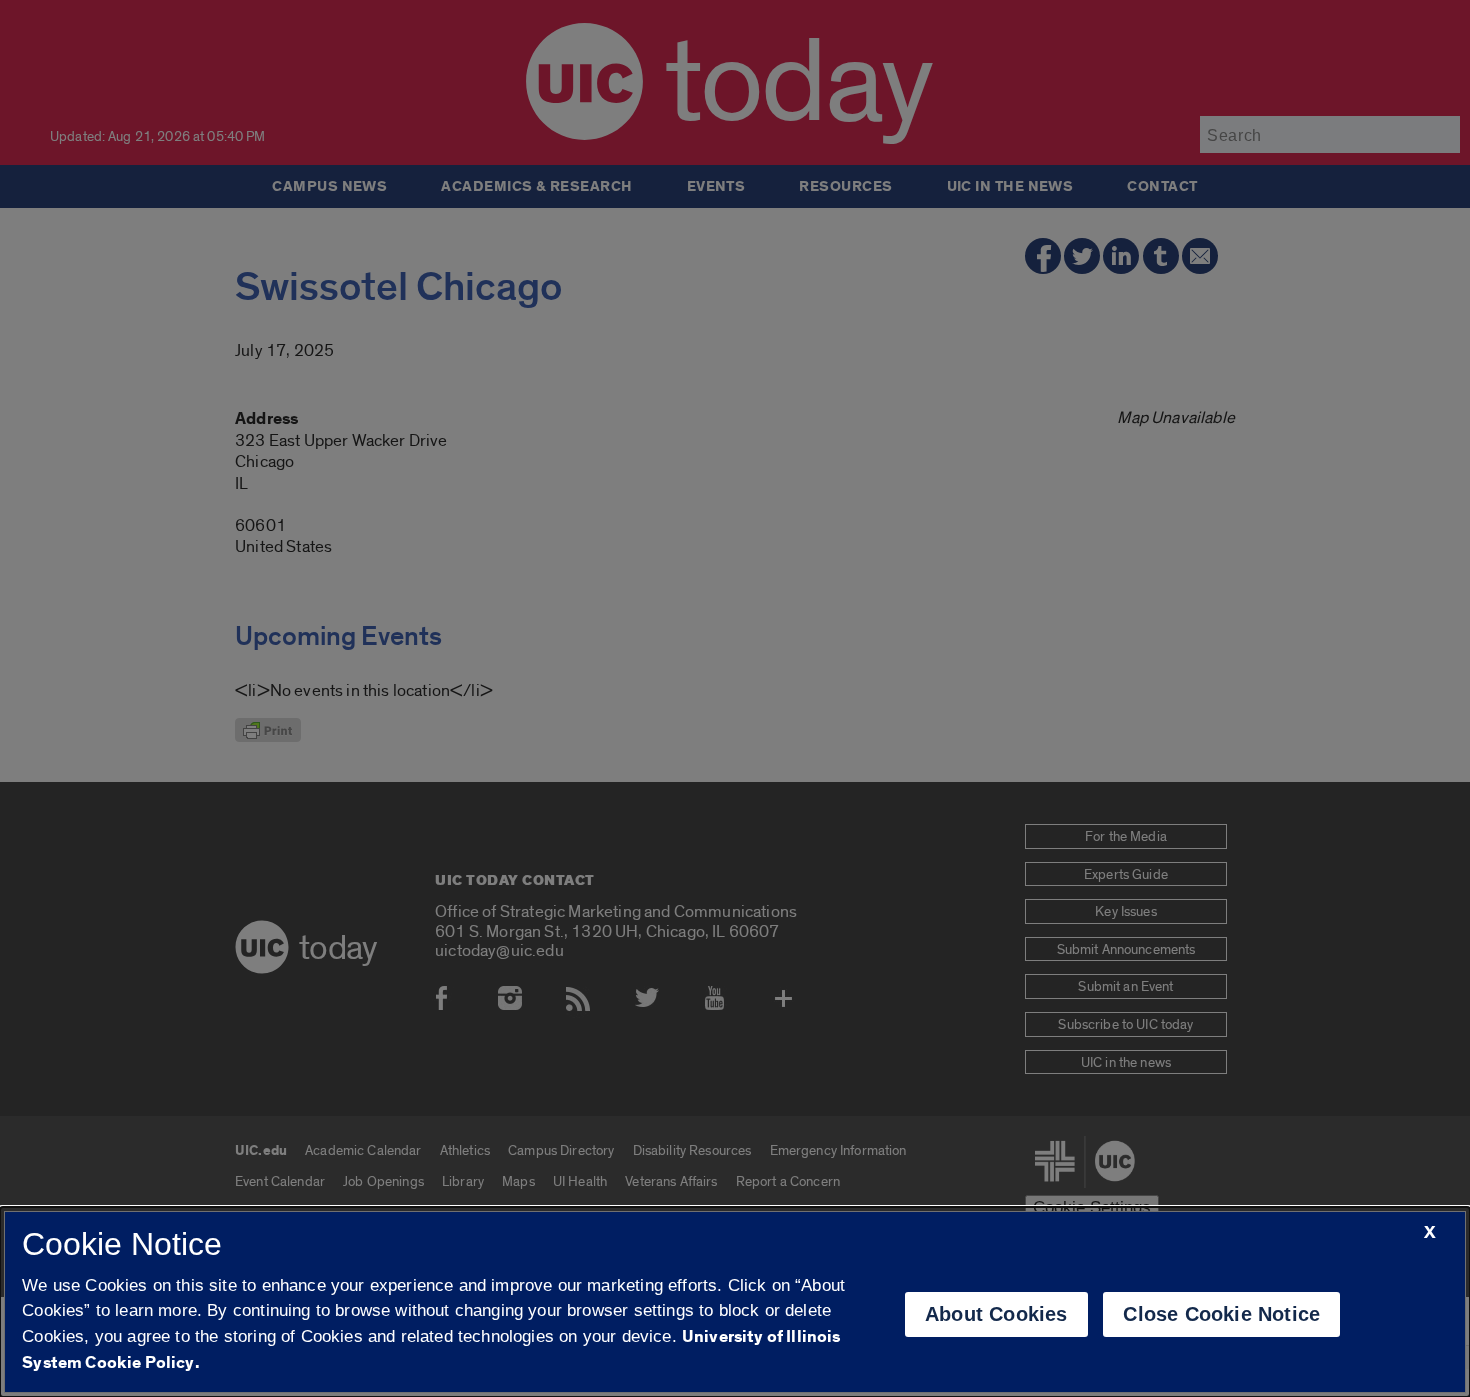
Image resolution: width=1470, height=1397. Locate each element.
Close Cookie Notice (1221, 1314)
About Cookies (996, 1314)
